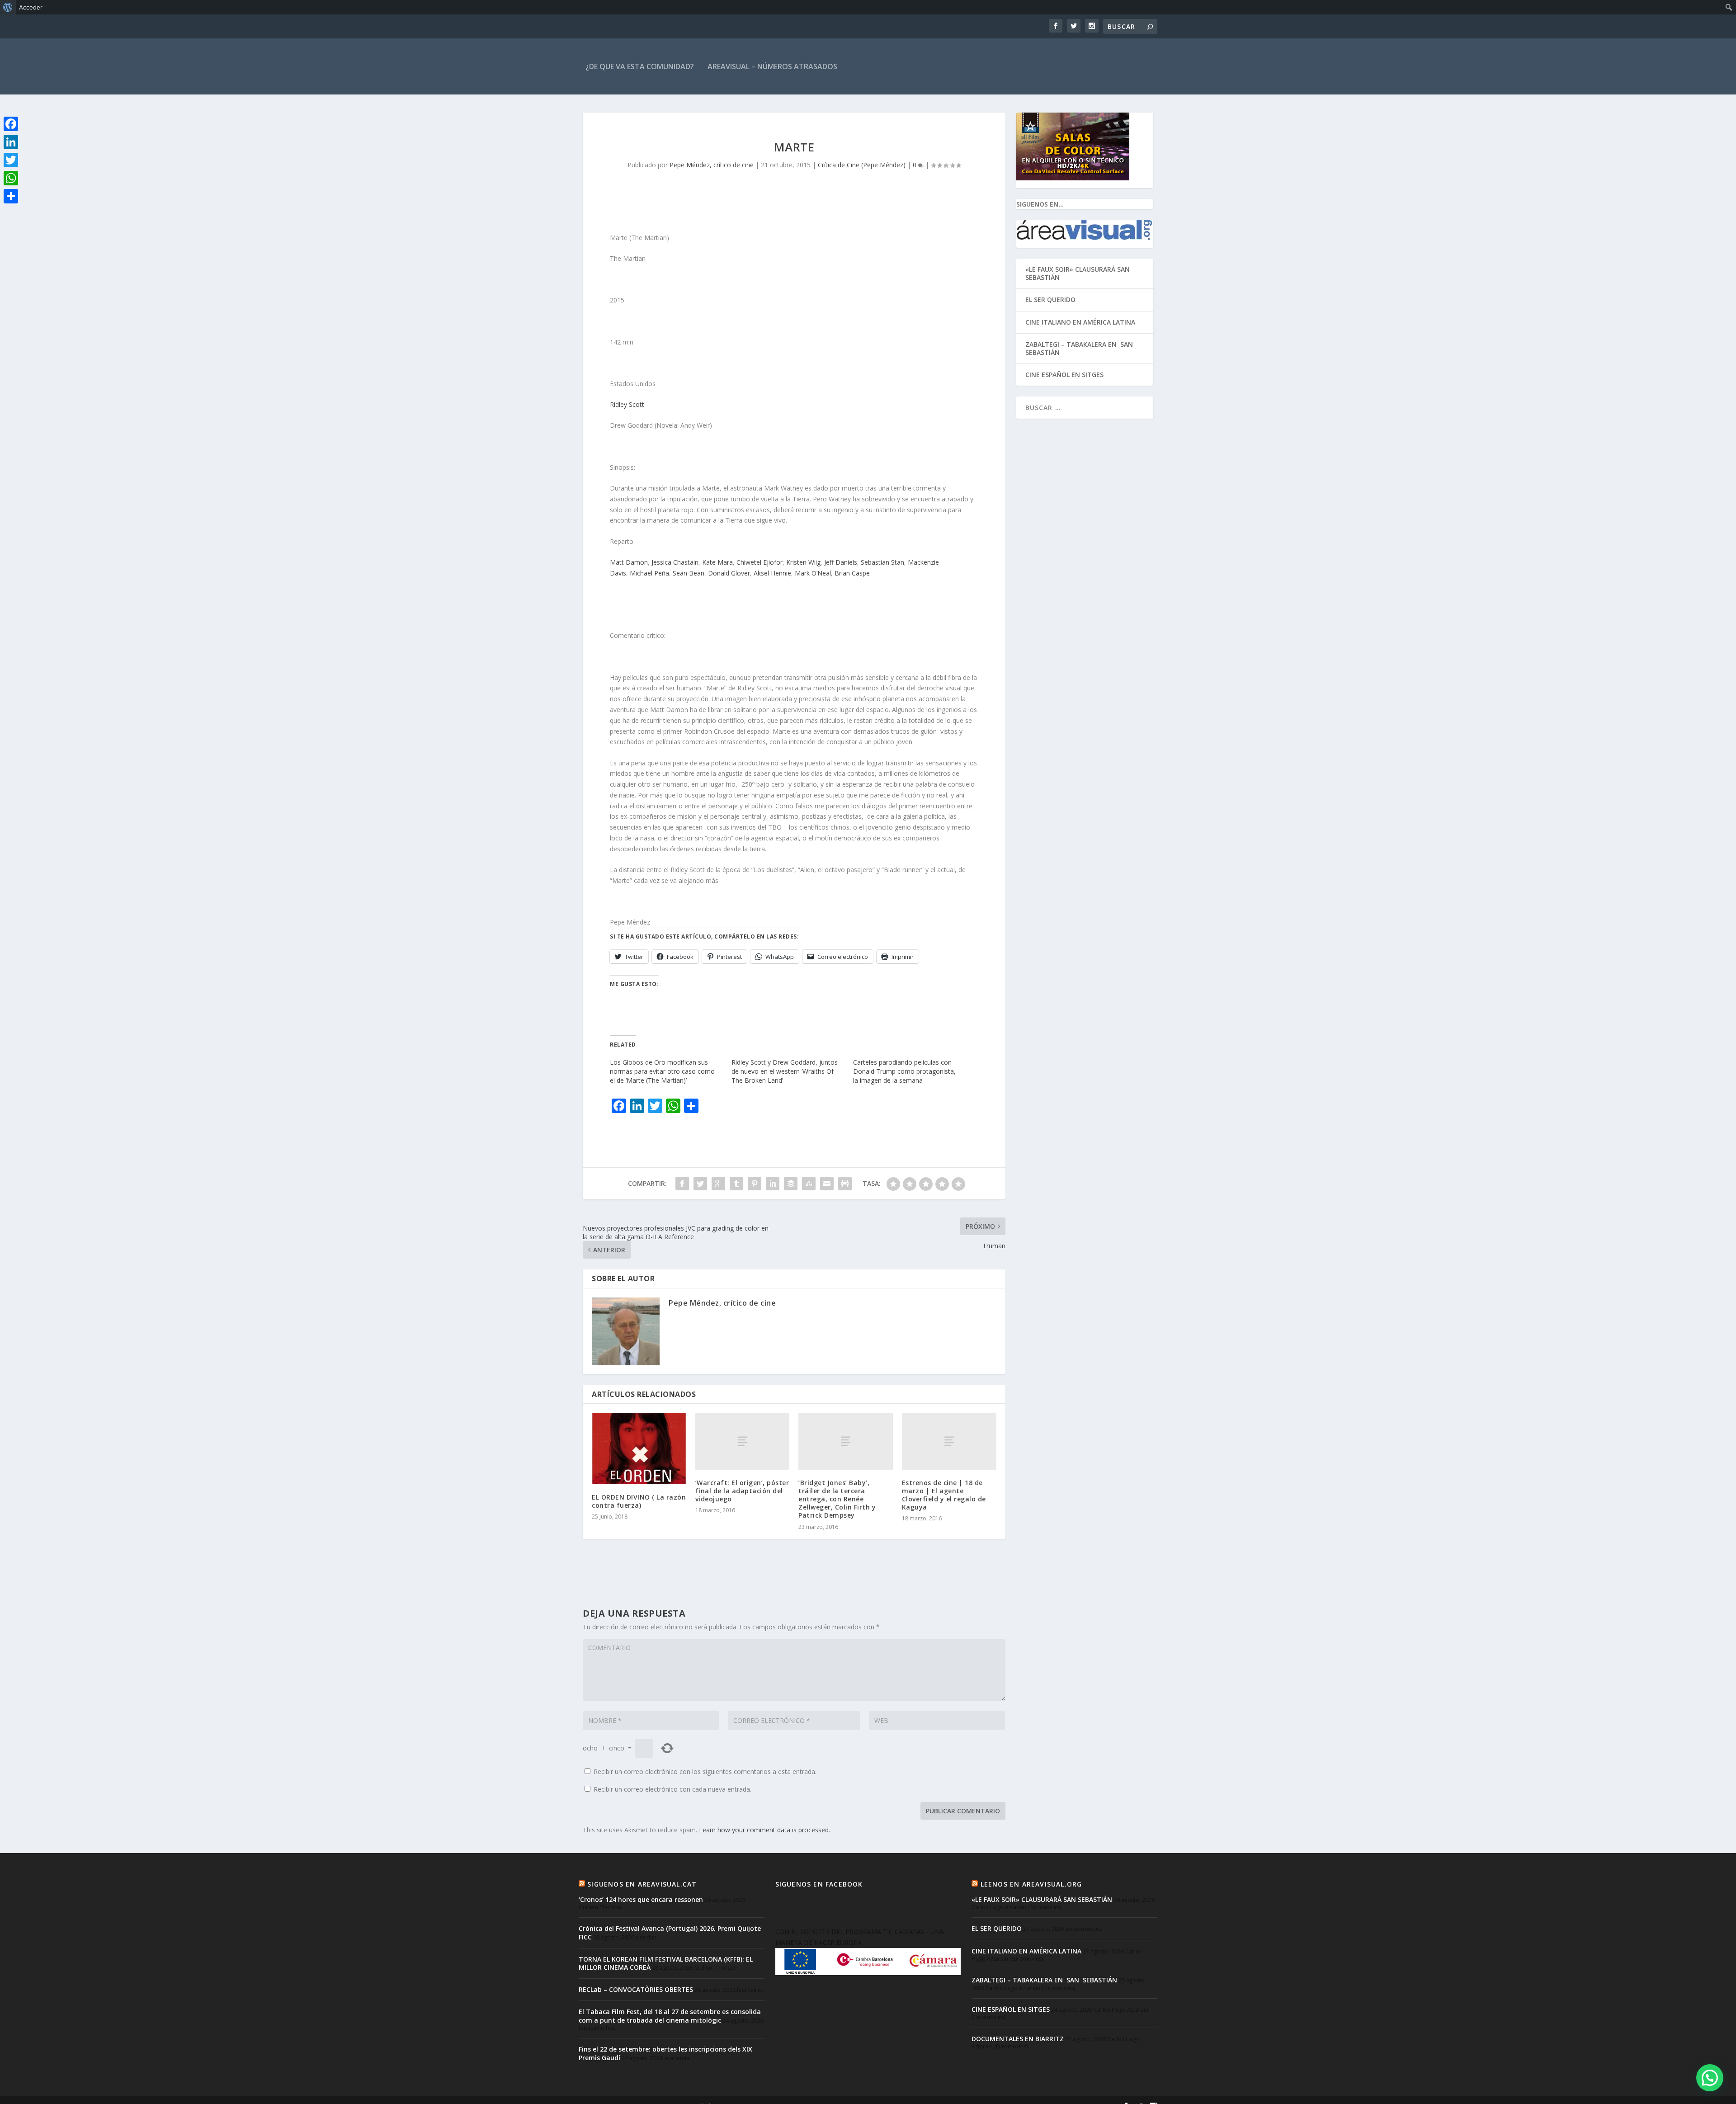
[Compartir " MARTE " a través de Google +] (718, 1184)
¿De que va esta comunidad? (640, 66)
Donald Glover (729, 573)
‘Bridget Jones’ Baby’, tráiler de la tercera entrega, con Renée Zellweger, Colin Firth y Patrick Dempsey (837, 1499)
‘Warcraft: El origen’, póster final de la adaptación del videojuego (742, 1491)
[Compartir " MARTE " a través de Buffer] (791, 1184)
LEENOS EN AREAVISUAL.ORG (1031, 1884)
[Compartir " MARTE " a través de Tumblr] (736, 1184)
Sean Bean (689, 573)
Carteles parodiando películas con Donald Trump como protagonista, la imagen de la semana (904, 1071)
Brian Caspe (852, 573)
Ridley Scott (627, 404)
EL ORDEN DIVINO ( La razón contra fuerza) (639, 1501)
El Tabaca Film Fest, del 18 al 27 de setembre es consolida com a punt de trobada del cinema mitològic (670, 2016)
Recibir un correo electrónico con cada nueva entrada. (672, 1789)
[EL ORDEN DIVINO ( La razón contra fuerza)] (639, 1448)
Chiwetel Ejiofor (759, 562)
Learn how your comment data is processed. (764, 1830)
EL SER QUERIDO (1050, 300)
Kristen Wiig (803, 562)
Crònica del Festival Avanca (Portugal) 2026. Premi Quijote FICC (670, 1932)
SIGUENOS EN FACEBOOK (819, 1884)
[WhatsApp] (11, 178)
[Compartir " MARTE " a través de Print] (845, 1184)
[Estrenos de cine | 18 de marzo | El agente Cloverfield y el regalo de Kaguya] (949, 1441)
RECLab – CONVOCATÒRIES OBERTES (636, 1989)
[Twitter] (11, 160)
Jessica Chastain (675, 562)
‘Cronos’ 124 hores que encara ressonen (641, 1899)
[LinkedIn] (11, 142)
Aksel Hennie (772, 573)
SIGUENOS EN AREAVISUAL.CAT (642, 1884)
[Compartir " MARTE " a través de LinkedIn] (773, 1184)
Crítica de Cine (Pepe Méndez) (862, 165)
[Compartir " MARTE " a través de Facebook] (682, 1184)
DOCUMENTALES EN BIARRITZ (1018, 2039)
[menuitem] (8, 7)
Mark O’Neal (813, 573)
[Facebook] (11, 124)
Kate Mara (717, 562)
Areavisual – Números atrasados (772, 66)
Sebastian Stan (882, 562)
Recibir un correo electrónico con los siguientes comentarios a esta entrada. (705, 1771)
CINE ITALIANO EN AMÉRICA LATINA (1080, 322)
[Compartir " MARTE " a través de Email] (827, 1184)
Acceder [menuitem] (31, 7)
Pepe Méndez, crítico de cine (712, 165)
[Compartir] (11, 196)
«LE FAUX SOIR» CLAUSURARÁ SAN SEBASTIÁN (1078, 273)
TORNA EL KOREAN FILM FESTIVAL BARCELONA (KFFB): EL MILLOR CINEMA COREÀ (666, 1963)
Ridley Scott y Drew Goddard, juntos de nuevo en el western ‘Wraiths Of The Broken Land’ (785, 1071)
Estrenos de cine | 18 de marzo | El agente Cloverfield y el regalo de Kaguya (944, 1495)
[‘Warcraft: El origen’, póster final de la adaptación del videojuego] (743, 1441)
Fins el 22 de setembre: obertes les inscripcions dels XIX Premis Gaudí (665, 2053)
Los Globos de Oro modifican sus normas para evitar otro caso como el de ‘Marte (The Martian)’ (662, 1071)
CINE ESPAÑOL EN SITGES (1064, 375)
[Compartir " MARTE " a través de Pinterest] (755, 1184)
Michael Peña (649, 573)
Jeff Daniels (841, 562)
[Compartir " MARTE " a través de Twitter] (700, 1184)
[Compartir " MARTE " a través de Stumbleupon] (809, 1184)
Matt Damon (629, 562)
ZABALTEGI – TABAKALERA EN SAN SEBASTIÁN (1080, 348)
